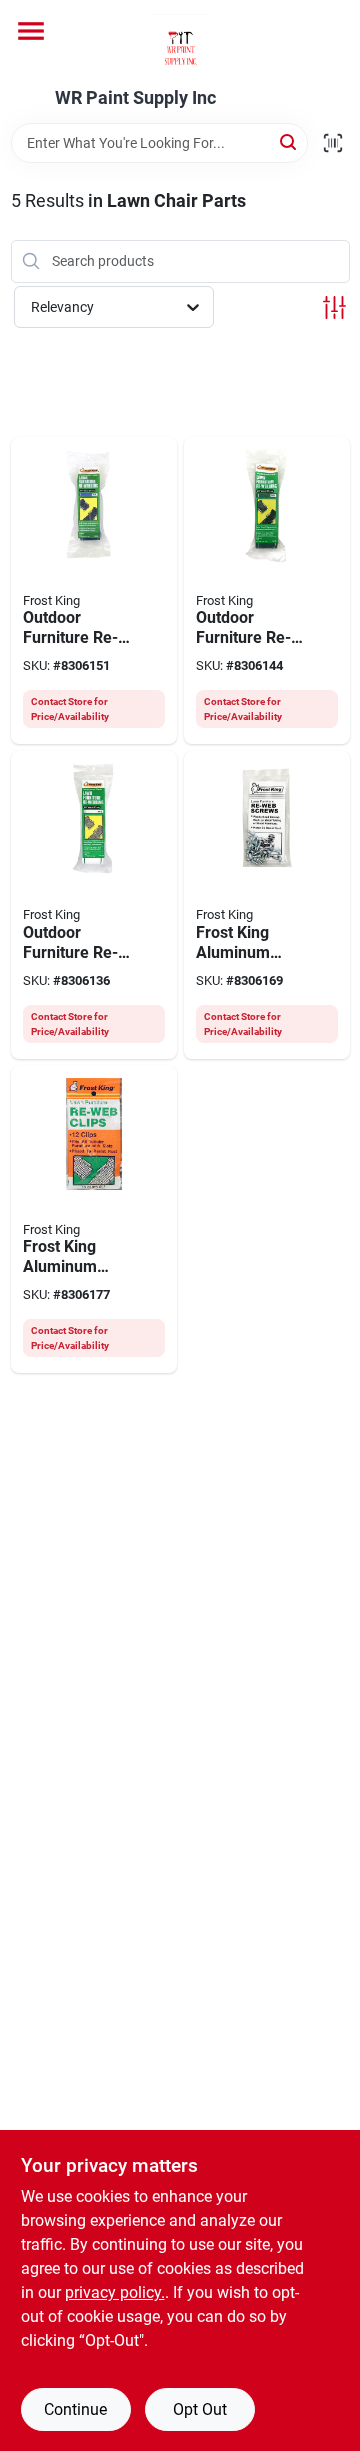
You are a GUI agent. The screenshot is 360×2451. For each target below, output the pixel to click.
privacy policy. (115, 2292)
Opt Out (200, 2409)
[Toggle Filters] (334, 307)
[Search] (289, 141)
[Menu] (31, 31)
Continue (75, 2409)
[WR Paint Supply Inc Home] (180, 44)
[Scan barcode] (333, 143)
